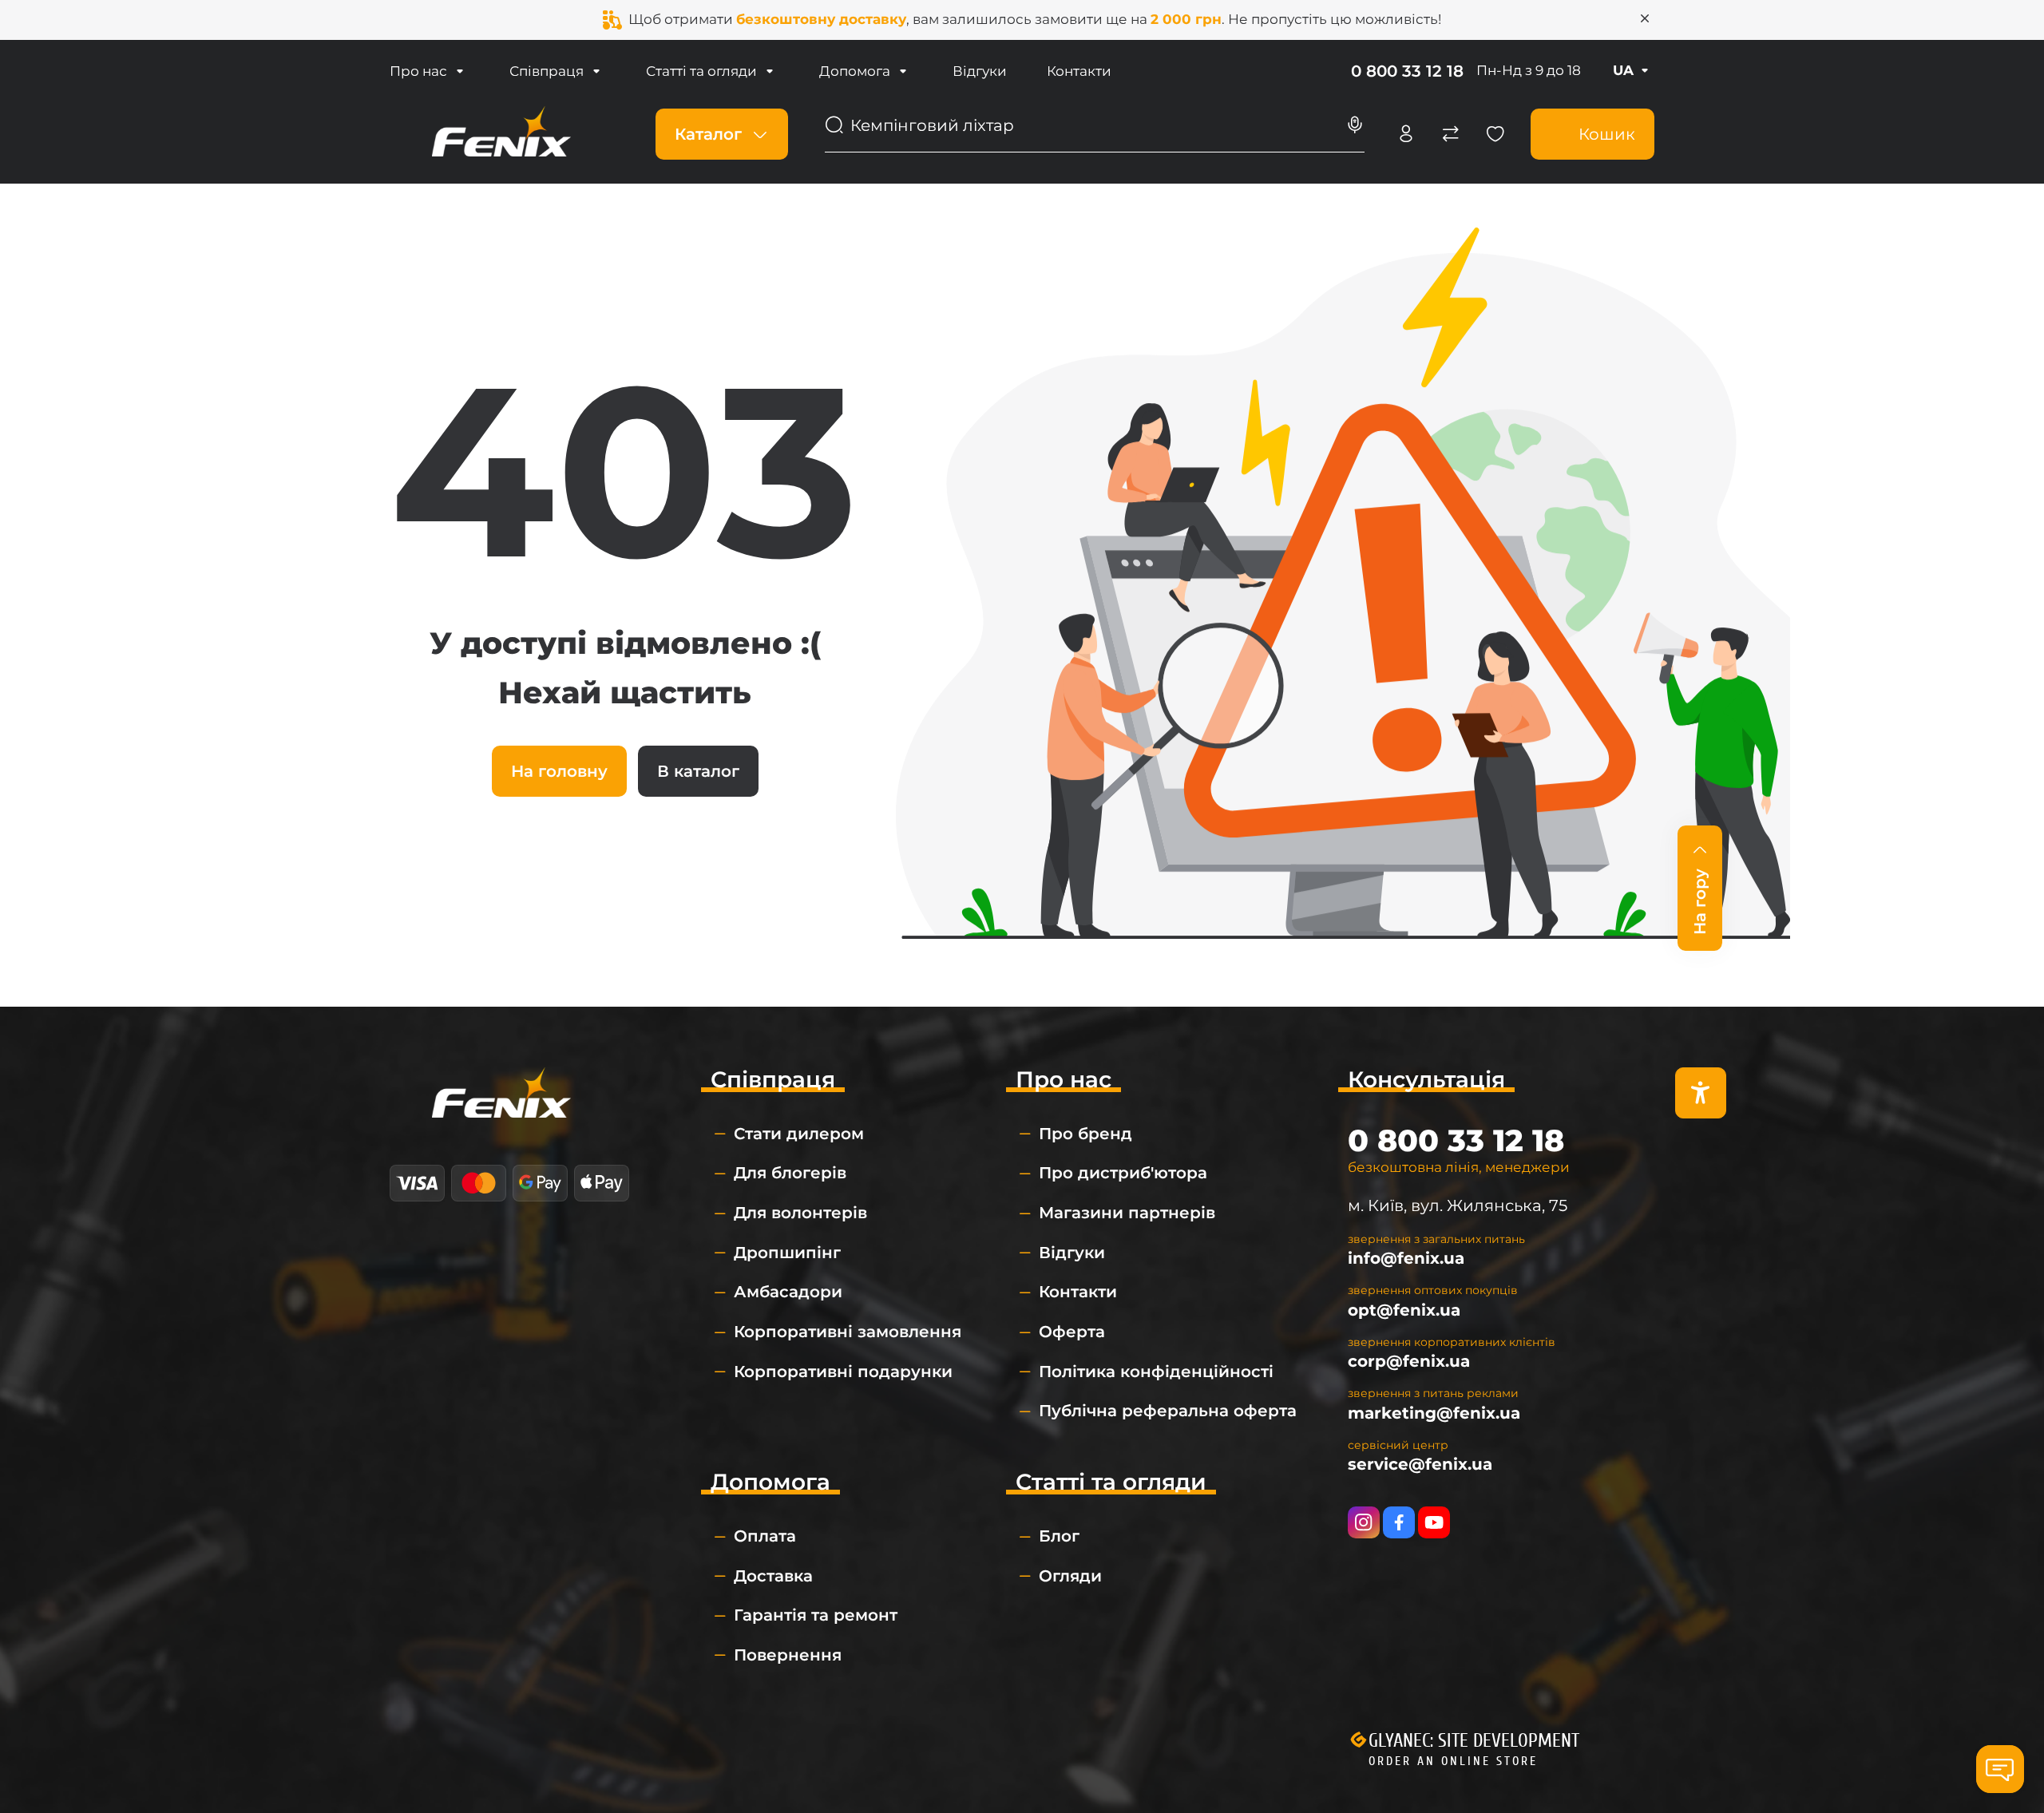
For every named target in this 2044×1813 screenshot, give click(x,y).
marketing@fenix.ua (1434, 1413)
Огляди (1070, 1576)
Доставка (773, 1576)
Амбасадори (788, 1292)
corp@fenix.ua (1409, 1361)
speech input (1355, 125)
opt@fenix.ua (1404, 1310)
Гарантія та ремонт (816, 1615)
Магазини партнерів (1127, 1213)
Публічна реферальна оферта (1168, 1411)
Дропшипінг (787, 1253)
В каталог (698, 771)
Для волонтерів (800, 1213)
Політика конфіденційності (1156, 1372)
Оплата (765, 1536)
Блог (1059, 1536)
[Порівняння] (1451, 134)
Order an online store (1453, 1761)
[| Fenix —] (501, 133)
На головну (559, 771)
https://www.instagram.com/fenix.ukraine (1364, 1522)
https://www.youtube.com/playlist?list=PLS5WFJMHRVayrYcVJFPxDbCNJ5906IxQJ (1434, 1522)
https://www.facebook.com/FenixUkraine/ (1399, 1522)
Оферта (1072, 1332)
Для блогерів (790, 1173)
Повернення (788, 1655)
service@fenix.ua (1420, 1464)
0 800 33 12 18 (1407, 71)
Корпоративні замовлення (848, 1332)
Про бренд (1085, 1134)
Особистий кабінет (1406, 134)
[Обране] (1495, 134)
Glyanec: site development (1474, 1741)
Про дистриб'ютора (1123, 1173)
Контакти (1079, 71)
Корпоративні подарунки (843, 1372)
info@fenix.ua (1406, 1258)
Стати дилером (799, 1134)
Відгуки (980, 71)
